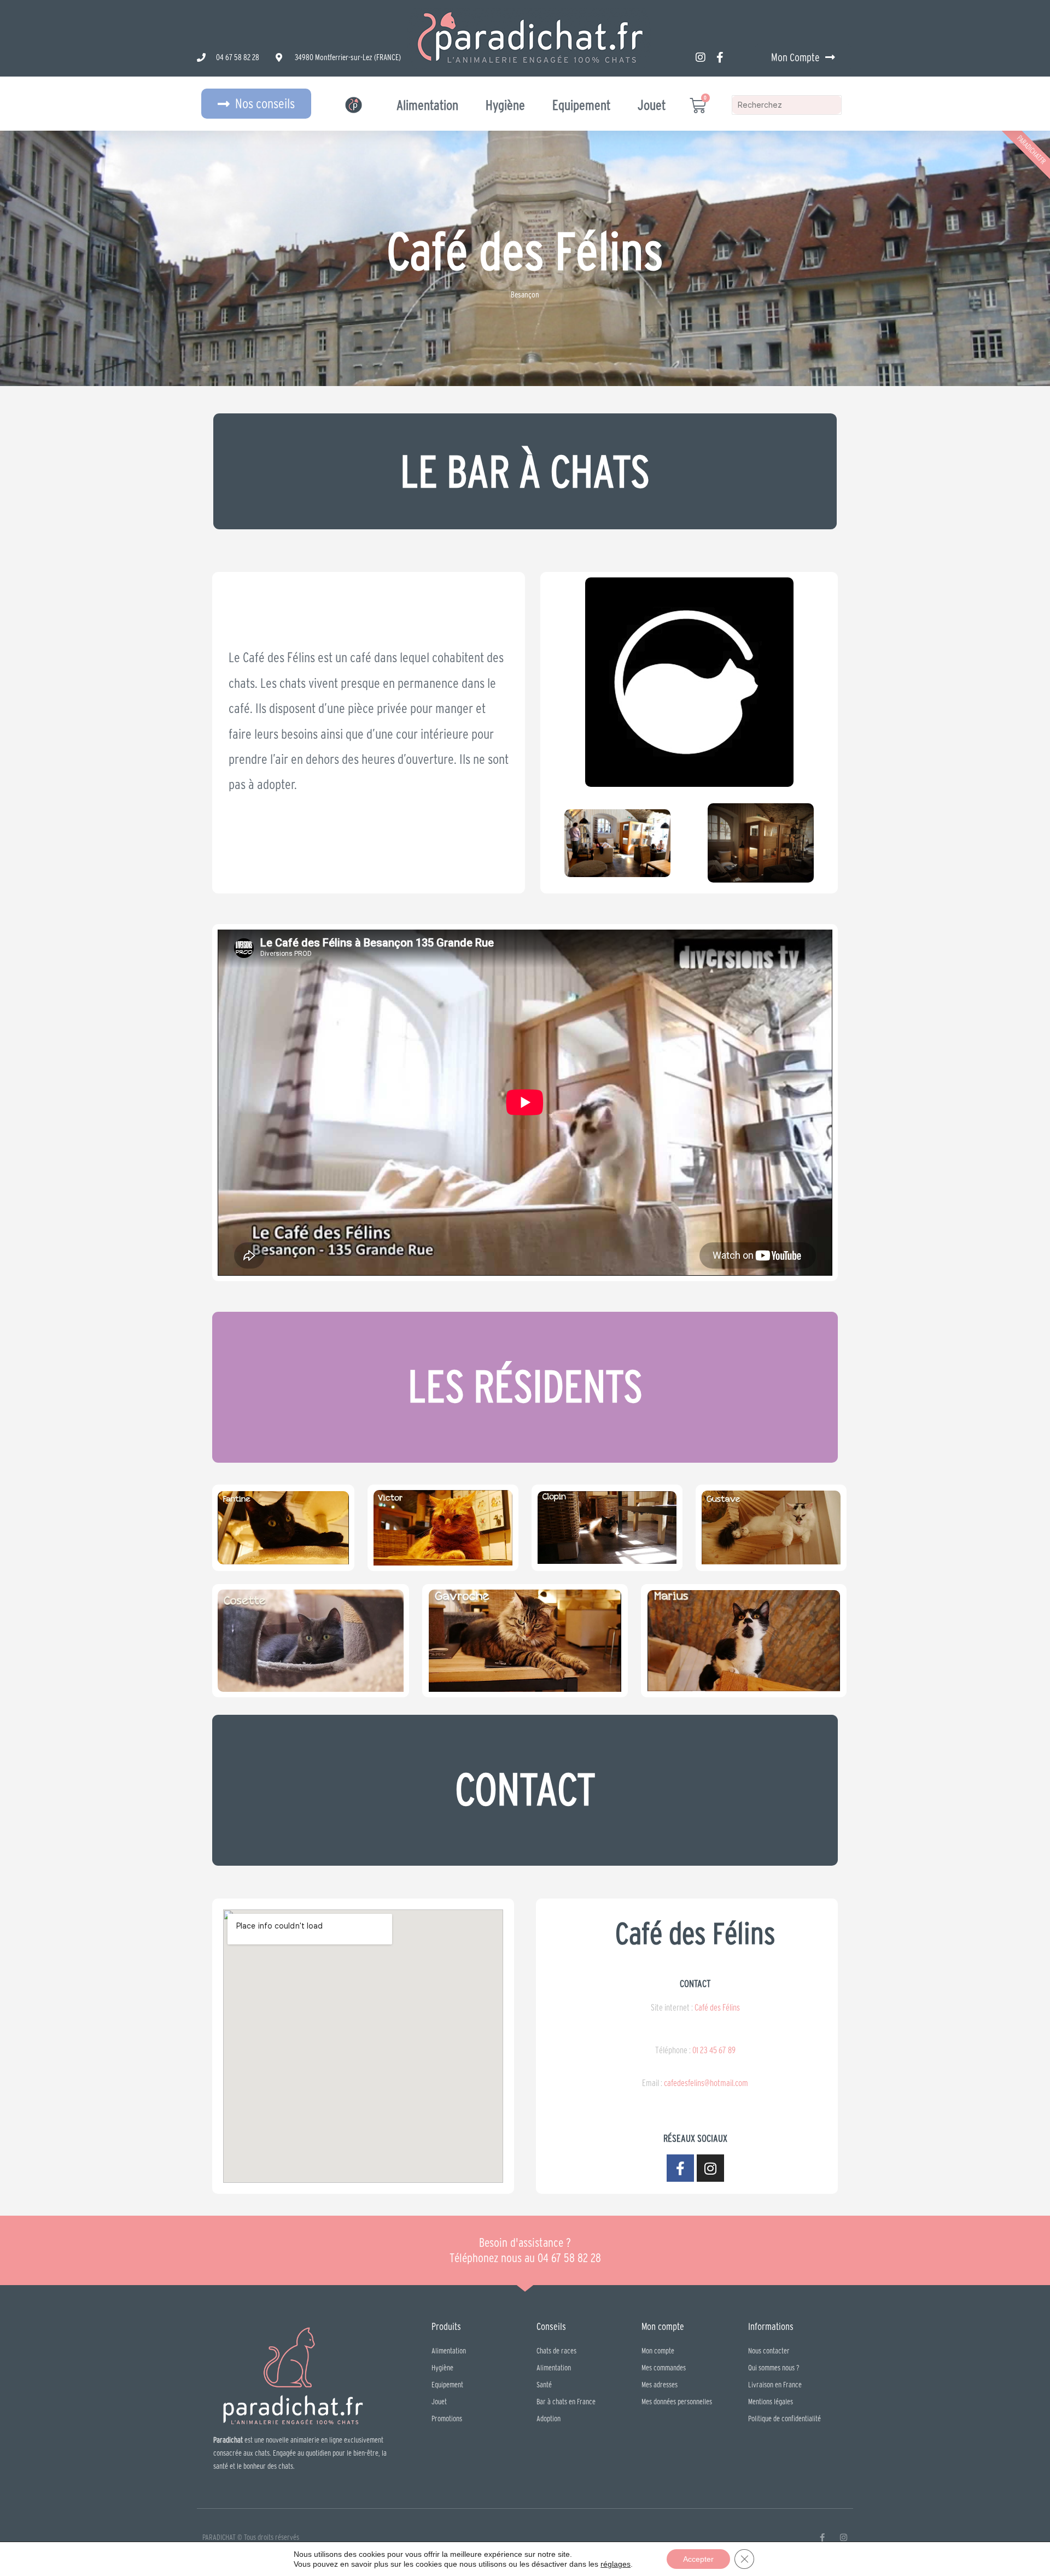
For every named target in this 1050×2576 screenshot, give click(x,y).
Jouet (652, 105)
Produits (446, 2326)
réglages (616, 2564)
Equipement (581, 105)
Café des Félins (716, 2007)
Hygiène (505, 105)
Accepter (698, 2559)
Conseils (551, 2326)
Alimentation (427, 105)
